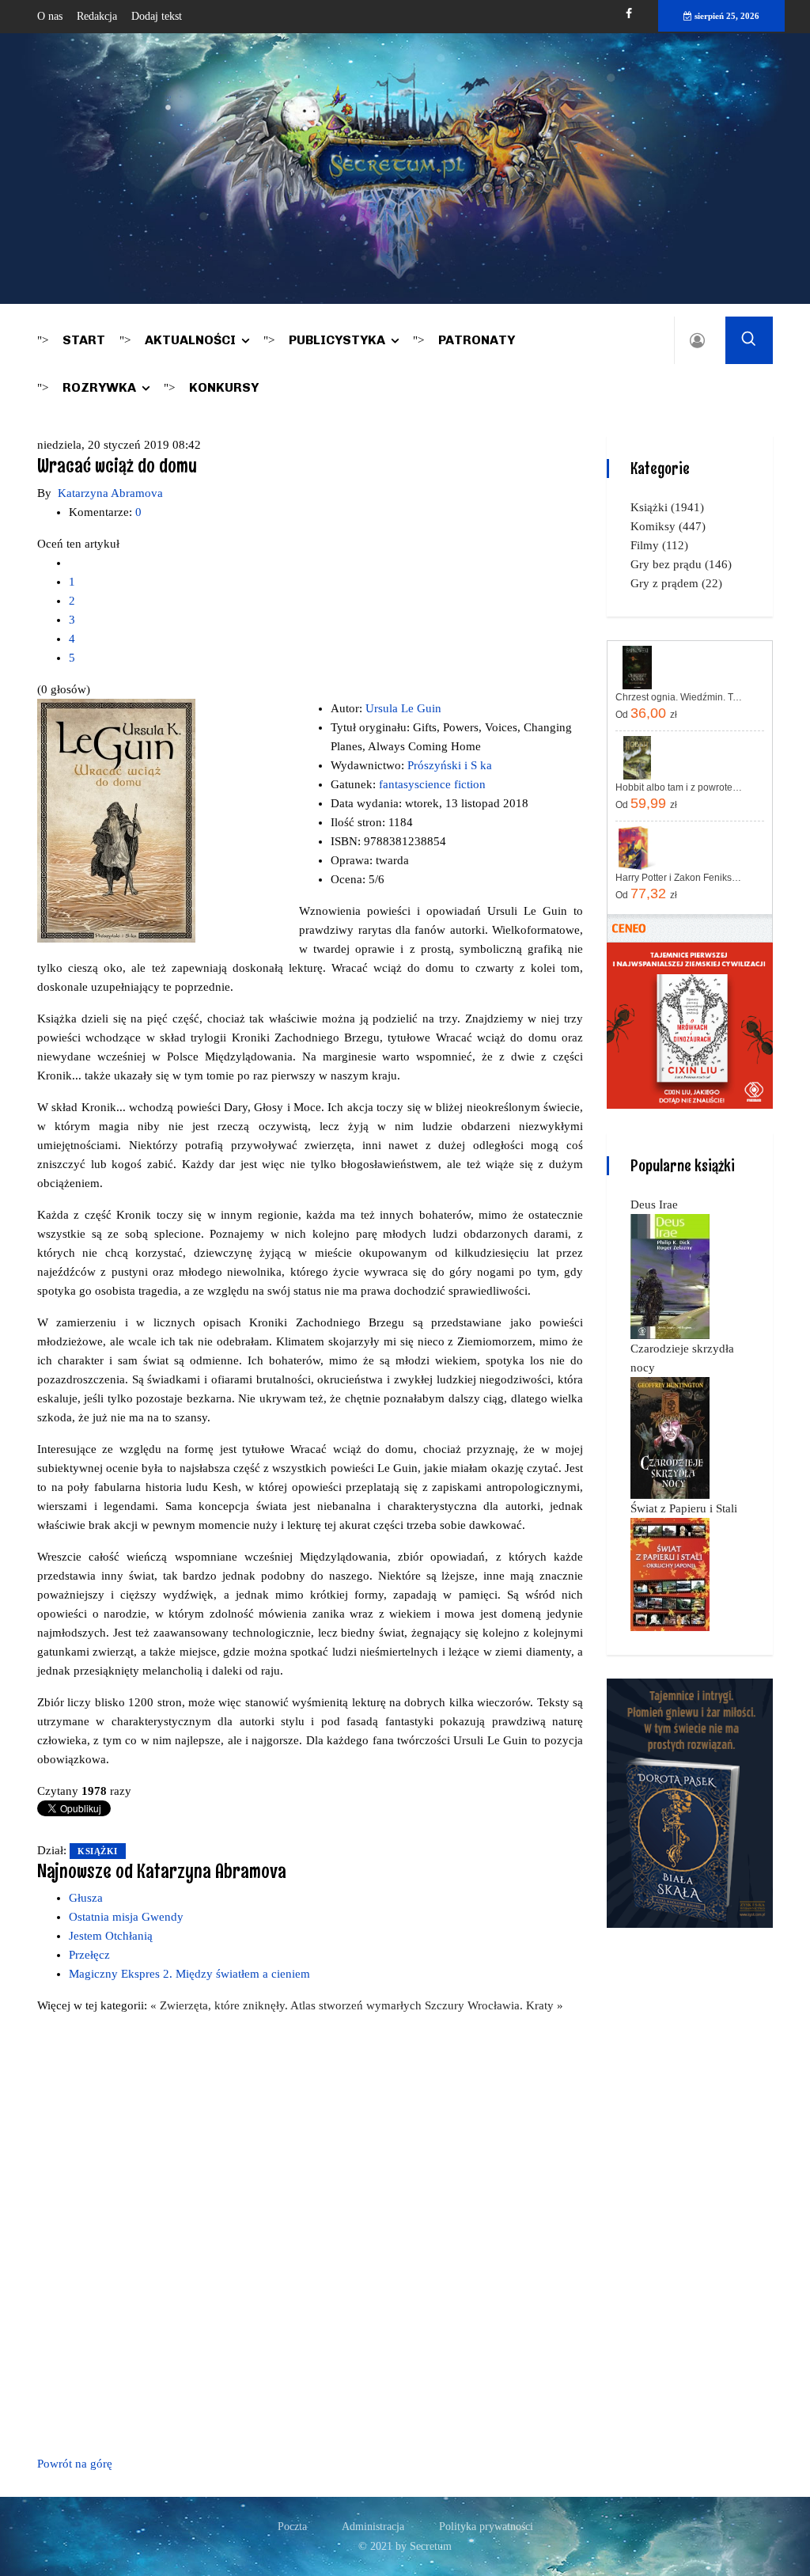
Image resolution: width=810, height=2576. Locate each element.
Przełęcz (89, 1955)
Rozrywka (99, 387)
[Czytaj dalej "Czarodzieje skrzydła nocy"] (670, 1437)
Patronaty (477, 340)
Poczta (292, 2527)
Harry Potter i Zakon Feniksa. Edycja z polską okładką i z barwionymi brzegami (680, 878)
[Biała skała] (690, 1802)
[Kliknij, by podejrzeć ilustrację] (116, 819)
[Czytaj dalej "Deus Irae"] (670, 1276)
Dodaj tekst (157, 16)
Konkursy (224, 387)
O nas (50, 16)
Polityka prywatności (486, 2527)
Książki (98, 1851)
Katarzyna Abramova (110, 493)
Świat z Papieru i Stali (684, 1508)
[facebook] (629, 14)
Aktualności (190, 340)
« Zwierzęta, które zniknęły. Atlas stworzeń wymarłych (288, 2005)
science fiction (450, 784)
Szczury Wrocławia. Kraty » (494, 2005)
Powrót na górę (75, 2464)
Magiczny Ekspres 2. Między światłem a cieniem (189, 1974)
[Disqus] (310, 2232)
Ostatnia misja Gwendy (126, 1917)
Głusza (86, 1898)
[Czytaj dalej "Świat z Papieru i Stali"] (670, 1573)
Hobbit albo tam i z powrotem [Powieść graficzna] (680, 787)
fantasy (397, 784)
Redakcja (97, 16)
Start (84, 340)
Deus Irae (654, 1205)
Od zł (646, 713)
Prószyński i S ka (450, 765)
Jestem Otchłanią (111, 1936)
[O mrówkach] (690, 1025)
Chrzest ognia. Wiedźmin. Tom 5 (680, 697)
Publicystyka (337, 340)
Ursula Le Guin (403, 708)
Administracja (373, 2527)
